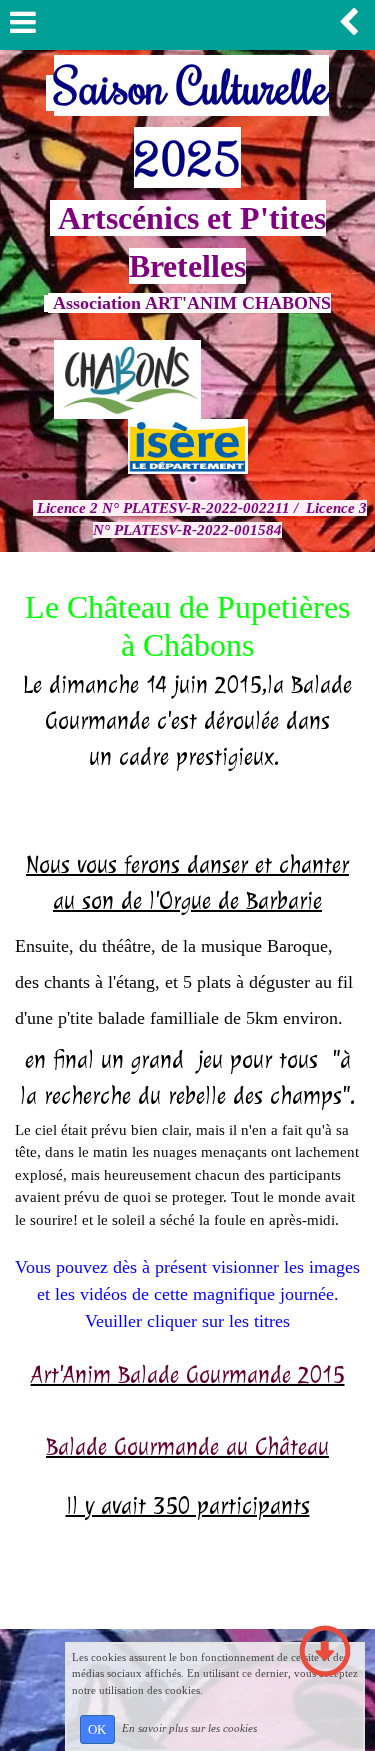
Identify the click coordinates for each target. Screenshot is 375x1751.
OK (97, 1729)
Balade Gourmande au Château (187, 1447)
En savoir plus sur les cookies (189, 1728)
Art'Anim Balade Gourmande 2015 (188, 1375)
